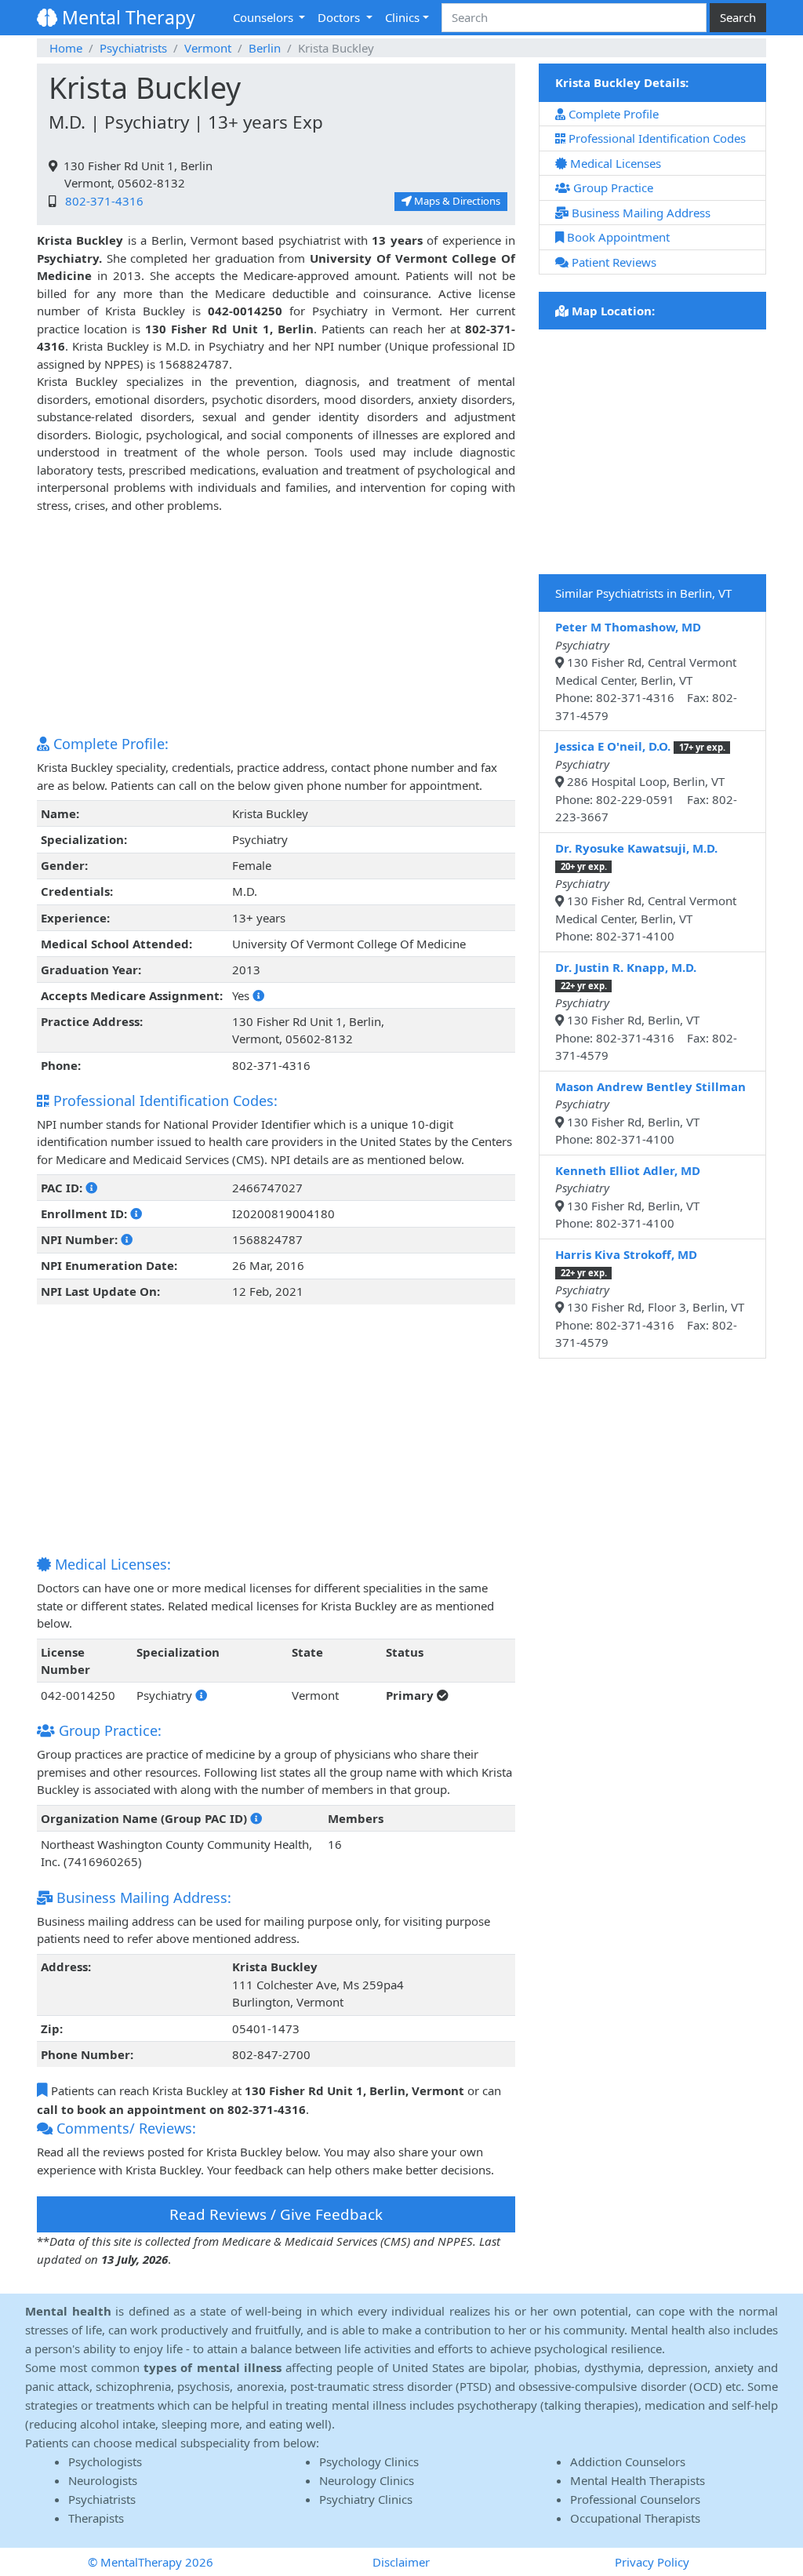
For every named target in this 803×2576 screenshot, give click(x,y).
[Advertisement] (276, 624)
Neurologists (103, 2480)
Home (66, 48)
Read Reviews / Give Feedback (276, 2214)
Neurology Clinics (367, 2480)
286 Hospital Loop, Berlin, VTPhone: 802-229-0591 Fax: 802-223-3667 (646, 781)
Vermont (208, 48)
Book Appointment (617, 237)
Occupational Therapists (635, 2518)
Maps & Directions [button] (456, 201)
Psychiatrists (133, 48)
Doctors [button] (340, 17)
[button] (258, 995)
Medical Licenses (614, 163)
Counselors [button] (265, 17)
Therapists (96, 2518)
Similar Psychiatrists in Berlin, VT (643, 593)
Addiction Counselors (628, 2461)
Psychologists (105, 2461)
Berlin (265, 48)
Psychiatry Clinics (366, 2499)
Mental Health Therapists (638, 2480)
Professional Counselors (635, 2499)
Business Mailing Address (639, 213)
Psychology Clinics (369, 2461)
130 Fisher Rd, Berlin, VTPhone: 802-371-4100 (650, 1113)
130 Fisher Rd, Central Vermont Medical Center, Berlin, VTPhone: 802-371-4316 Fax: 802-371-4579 (646, 671)
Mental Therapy (126, 17)
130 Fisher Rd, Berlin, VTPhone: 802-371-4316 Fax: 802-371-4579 (646, 1011)
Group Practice (612, 187)
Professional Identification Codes (656, 138)
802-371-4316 (101, 201)
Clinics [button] (402, 17)
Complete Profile (612, 114)
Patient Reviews (612, 262)
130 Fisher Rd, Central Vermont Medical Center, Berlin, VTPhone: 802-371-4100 (646, 892)
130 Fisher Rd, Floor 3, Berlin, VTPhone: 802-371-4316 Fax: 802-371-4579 (650, 1299)
